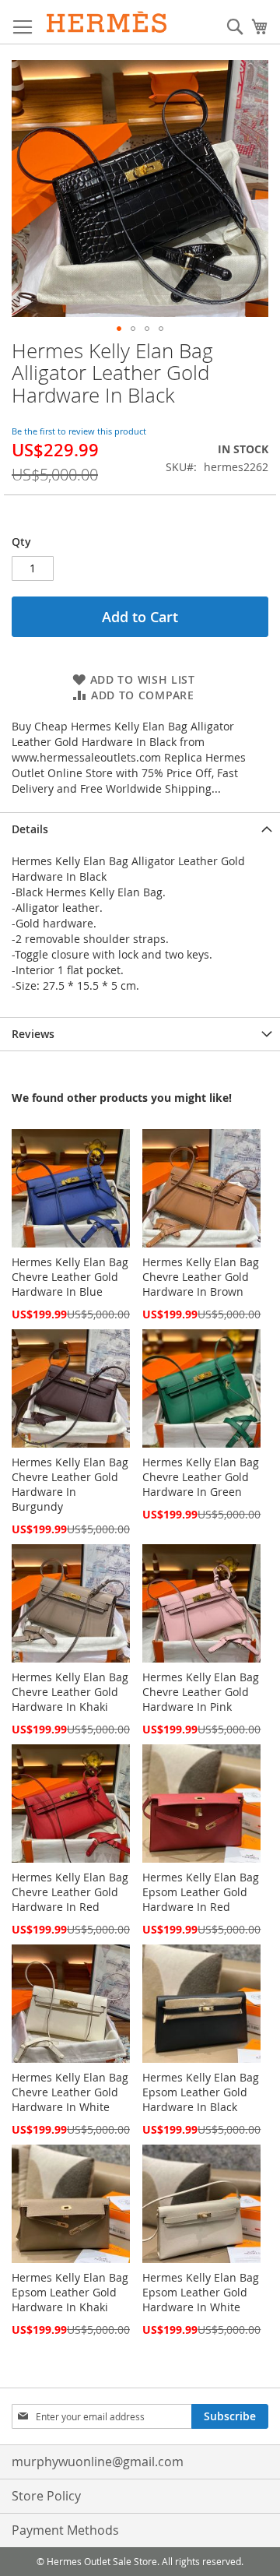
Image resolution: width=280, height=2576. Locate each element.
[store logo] (107, 22)
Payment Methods (65, 2530)
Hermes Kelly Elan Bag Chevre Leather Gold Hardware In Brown (201, 1277)
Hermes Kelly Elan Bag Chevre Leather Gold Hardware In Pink (201, 1692)
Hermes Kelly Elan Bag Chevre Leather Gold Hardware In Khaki (70, 1692)
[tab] (140, 829)
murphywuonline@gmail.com (98, 2462)
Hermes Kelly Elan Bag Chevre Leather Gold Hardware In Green (201, 1477)
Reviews (33, 1034)
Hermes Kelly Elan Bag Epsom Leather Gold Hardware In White (201, 2292)
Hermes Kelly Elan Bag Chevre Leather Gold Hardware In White (70, 2092)
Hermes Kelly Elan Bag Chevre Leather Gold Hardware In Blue (70, 1277)
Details (30, 829)
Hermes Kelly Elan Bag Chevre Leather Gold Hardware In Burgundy (70, 1484)
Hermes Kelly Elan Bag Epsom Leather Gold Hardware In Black (201, 2092)
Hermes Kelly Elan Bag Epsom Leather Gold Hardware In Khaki (70, 2292)
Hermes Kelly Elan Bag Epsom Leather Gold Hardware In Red (201, 1892)
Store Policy (46, 2496)
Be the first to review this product (79, 431)
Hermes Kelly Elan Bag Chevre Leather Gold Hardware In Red (70, 1892)
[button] (119, 329)
